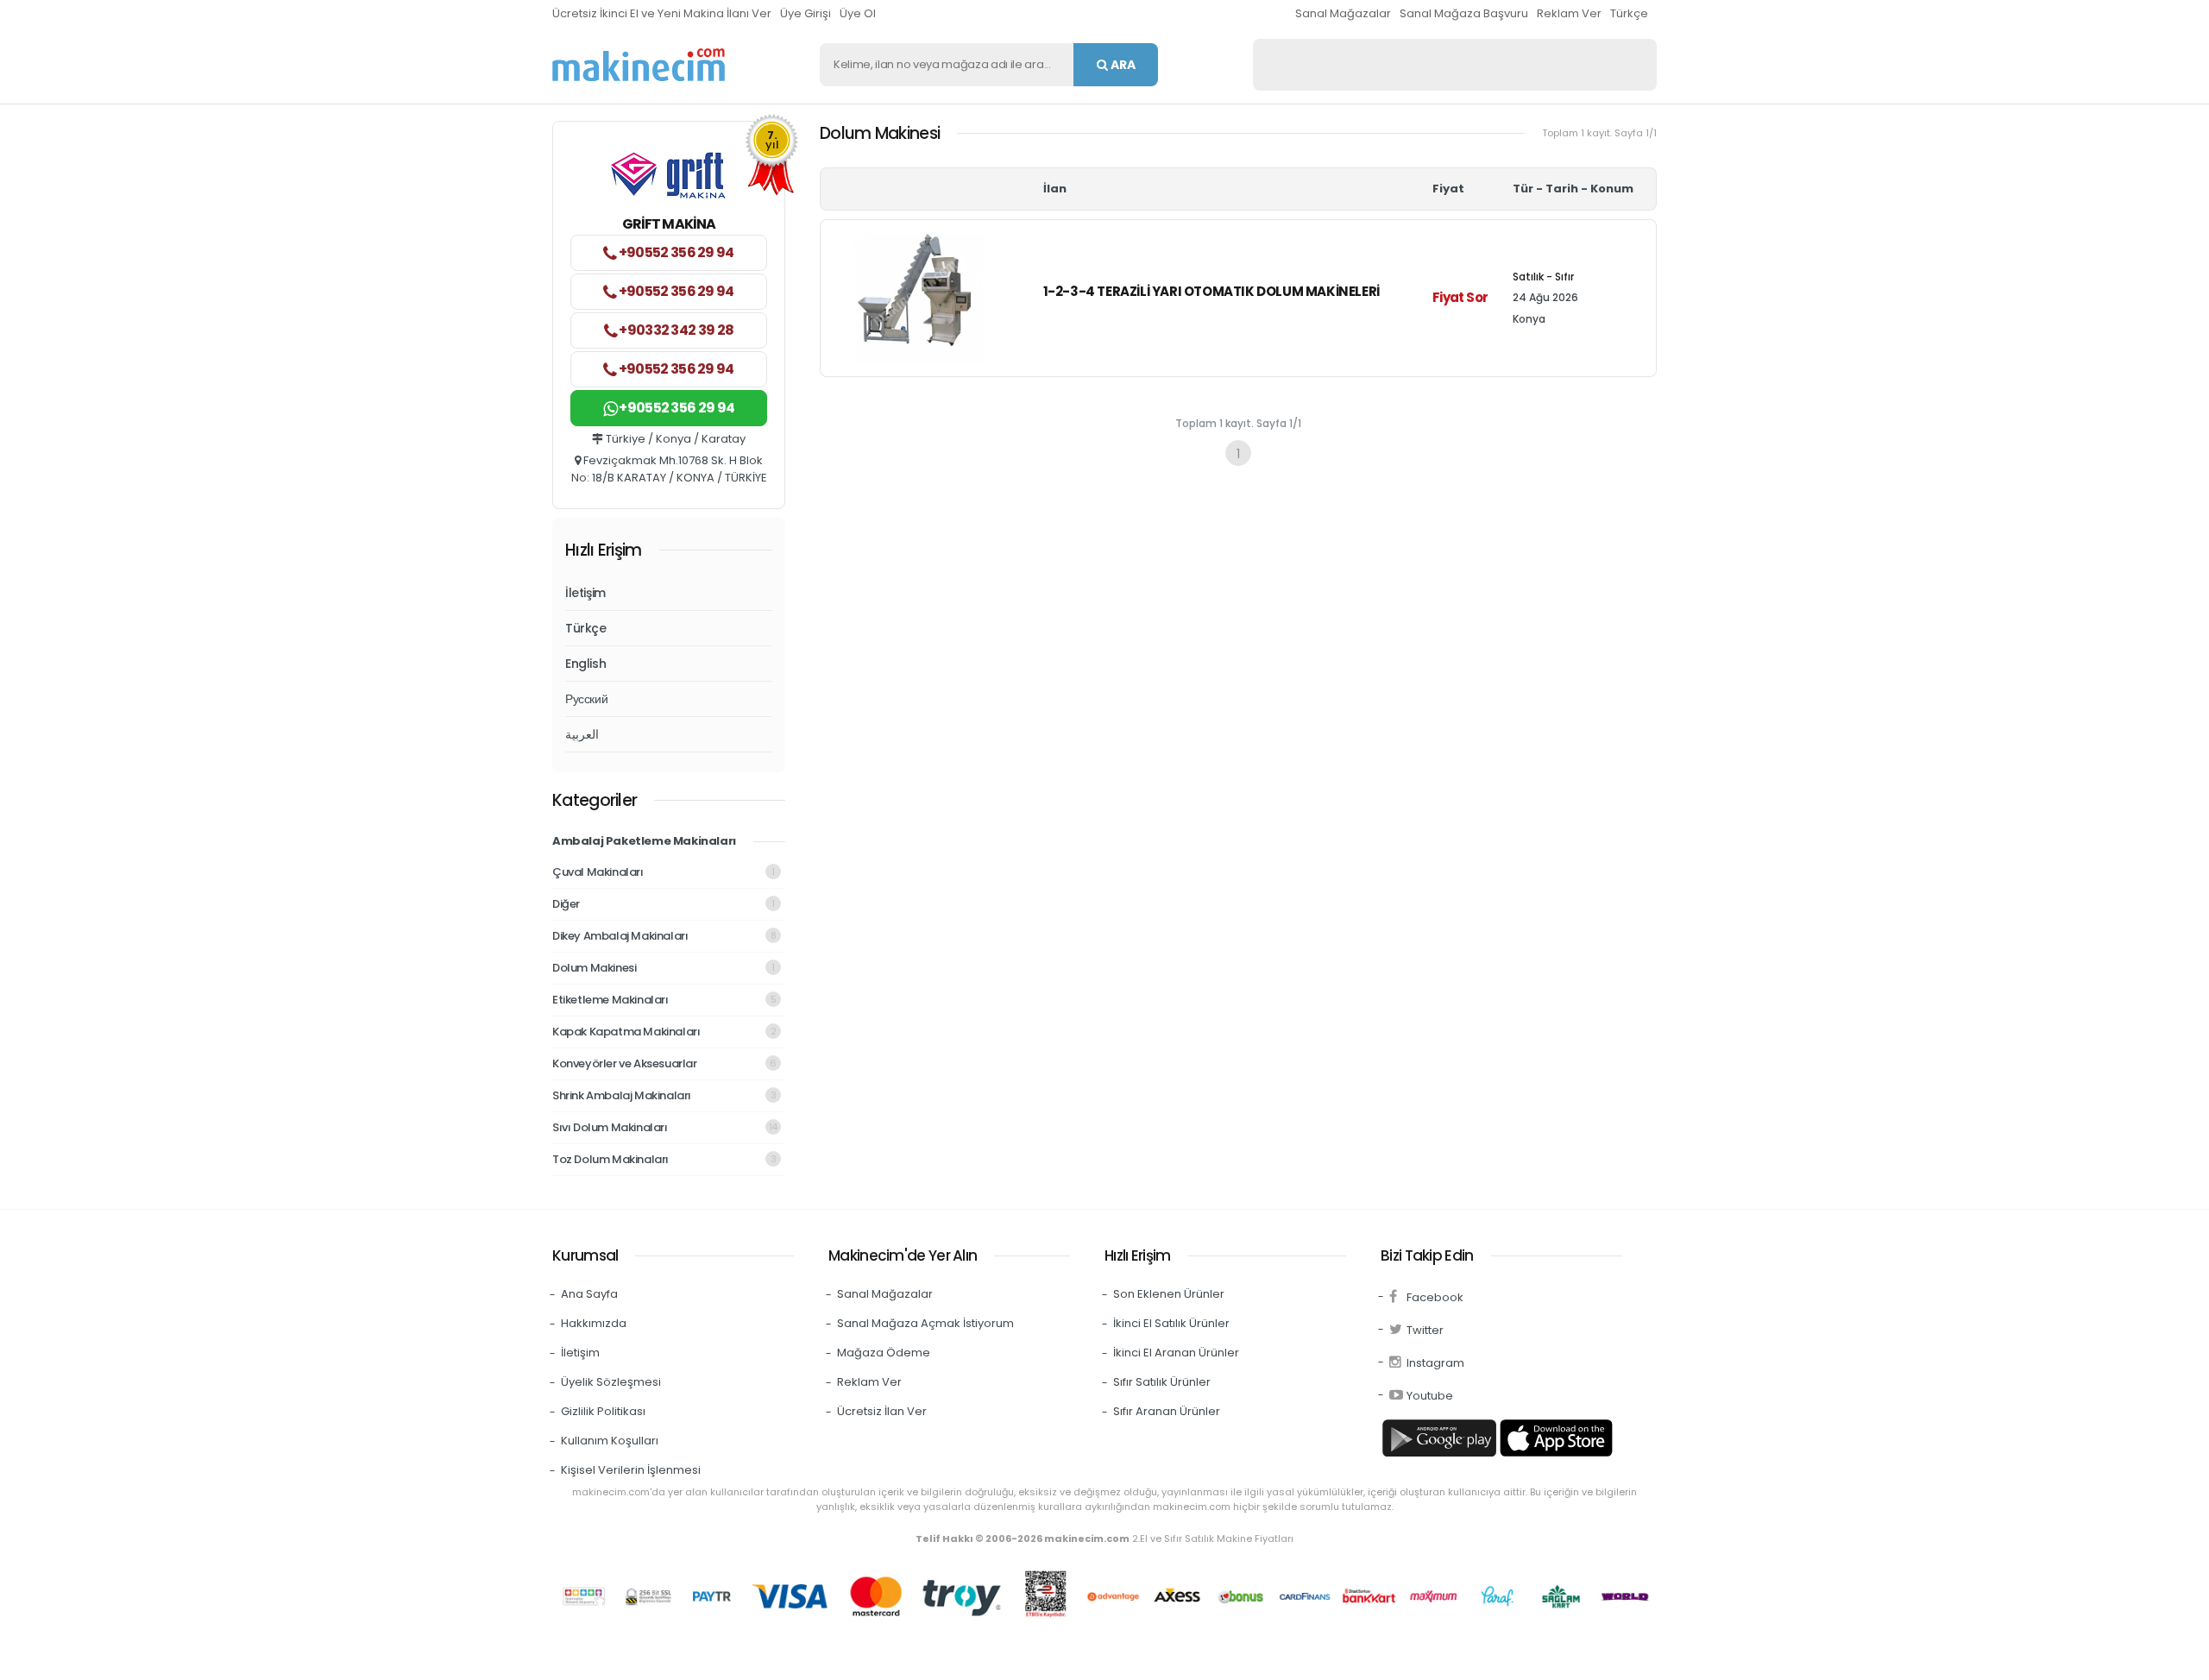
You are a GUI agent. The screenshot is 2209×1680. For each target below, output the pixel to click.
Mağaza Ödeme (884, 1353)
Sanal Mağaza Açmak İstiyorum (925, 1323)
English (585, 664)
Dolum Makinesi (664, 968)
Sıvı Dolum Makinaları (665, 1127)
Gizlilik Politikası (603, 1411)
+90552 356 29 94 (676, 252)
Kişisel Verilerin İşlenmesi (631, 1470)
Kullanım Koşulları (610, 1441)
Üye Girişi (806, 13)
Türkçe (1629, 13)
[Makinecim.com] (639, 65)
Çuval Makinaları (664, 872)
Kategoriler (595, 800)
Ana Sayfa (589, 1294)
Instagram (1435, 1363)
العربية (582, 734)
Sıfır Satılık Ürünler (1162, 1382)
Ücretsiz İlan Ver (882, 1411)
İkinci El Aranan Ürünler (1176, 1353)
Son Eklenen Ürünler (1169, 1294)
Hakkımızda (594, 1323)
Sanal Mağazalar (1343, 13)
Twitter (1425, 1330)
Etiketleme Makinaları (664, 1000)
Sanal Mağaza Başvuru (1464, 13)
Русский (586, 699)
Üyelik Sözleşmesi (611, 1382)
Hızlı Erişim (604, 550)
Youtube (1430, 1396)
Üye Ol (858, 13)
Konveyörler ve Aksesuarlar (664, 1063)
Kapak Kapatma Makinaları (664, 1032)
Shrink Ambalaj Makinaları (664, 1095)
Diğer (664, 904)
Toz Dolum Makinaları (664, 1159)
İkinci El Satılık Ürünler (1171, 1323)
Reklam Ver (1569, 13)
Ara (1122, 65)
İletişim (585, 593)
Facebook (1435, 1297)
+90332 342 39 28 (675, 330)
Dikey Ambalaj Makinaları (664, 936)
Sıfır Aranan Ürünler (1167, 1411)
